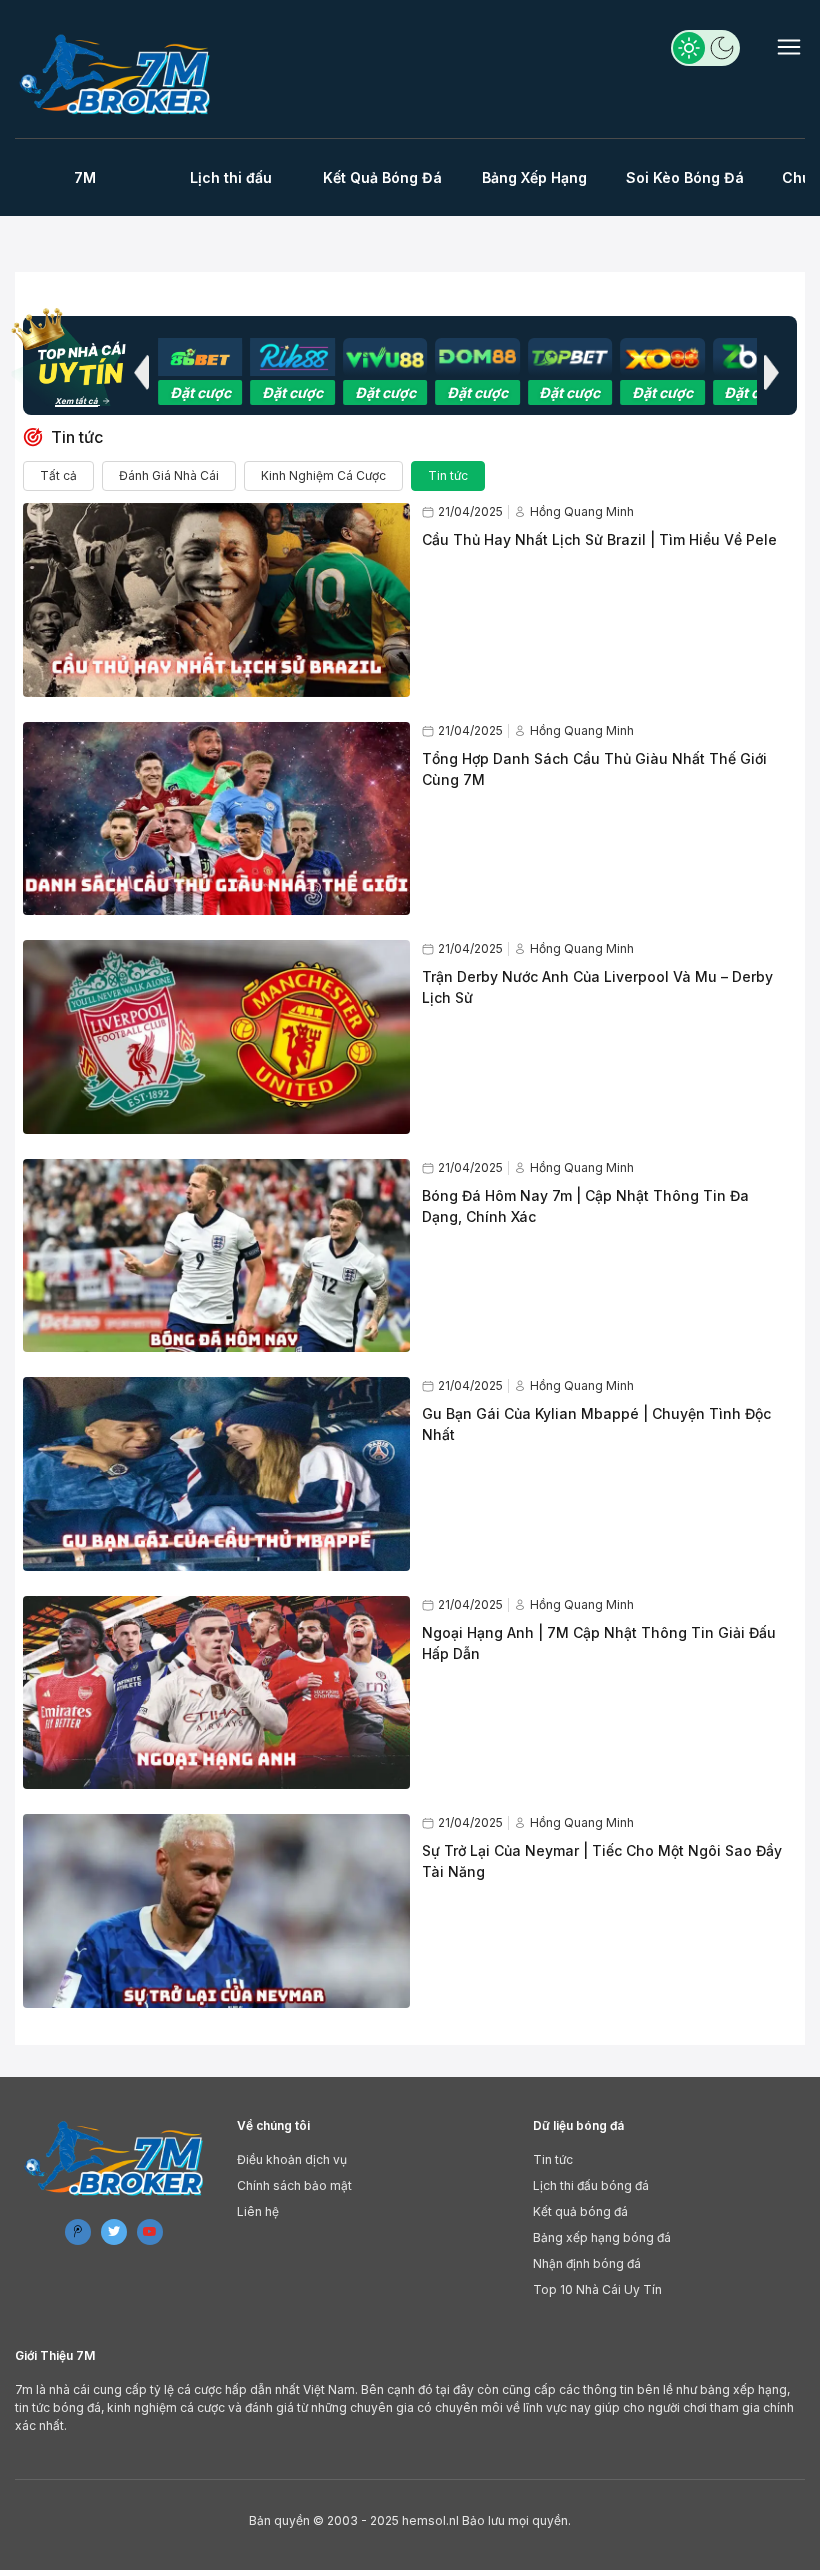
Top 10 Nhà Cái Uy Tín (597, 2289)
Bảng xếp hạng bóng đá (602, 2237)
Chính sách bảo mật (294, 2185)
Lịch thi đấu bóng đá (591, 2185)
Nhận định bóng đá (587, 2263)
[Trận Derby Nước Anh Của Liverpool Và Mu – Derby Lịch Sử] (216, 1037)
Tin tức (448, 475)
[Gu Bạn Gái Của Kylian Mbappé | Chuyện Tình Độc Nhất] (216, 1474)
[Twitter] (114, 2232)
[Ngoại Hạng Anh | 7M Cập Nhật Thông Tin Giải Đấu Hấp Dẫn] (216, 1693)
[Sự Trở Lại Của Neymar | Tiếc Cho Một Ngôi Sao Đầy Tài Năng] (216, 1911)
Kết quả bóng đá (580, 2211)
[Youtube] (150, 2232)
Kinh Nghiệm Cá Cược (323, 475)
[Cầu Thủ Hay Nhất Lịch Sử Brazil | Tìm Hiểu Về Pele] (216, 600)
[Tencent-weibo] (78, 2232)
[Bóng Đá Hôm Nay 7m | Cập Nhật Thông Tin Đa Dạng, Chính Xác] (216, 1256)
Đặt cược (200, 392)
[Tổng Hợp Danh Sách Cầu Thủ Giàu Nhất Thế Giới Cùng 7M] (216, 819)
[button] (141, 372)
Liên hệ (258, 2211)
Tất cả (58, 475)
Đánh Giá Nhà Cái (169, 475)
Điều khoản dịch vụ (292, 2159)
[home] (117, 74)
